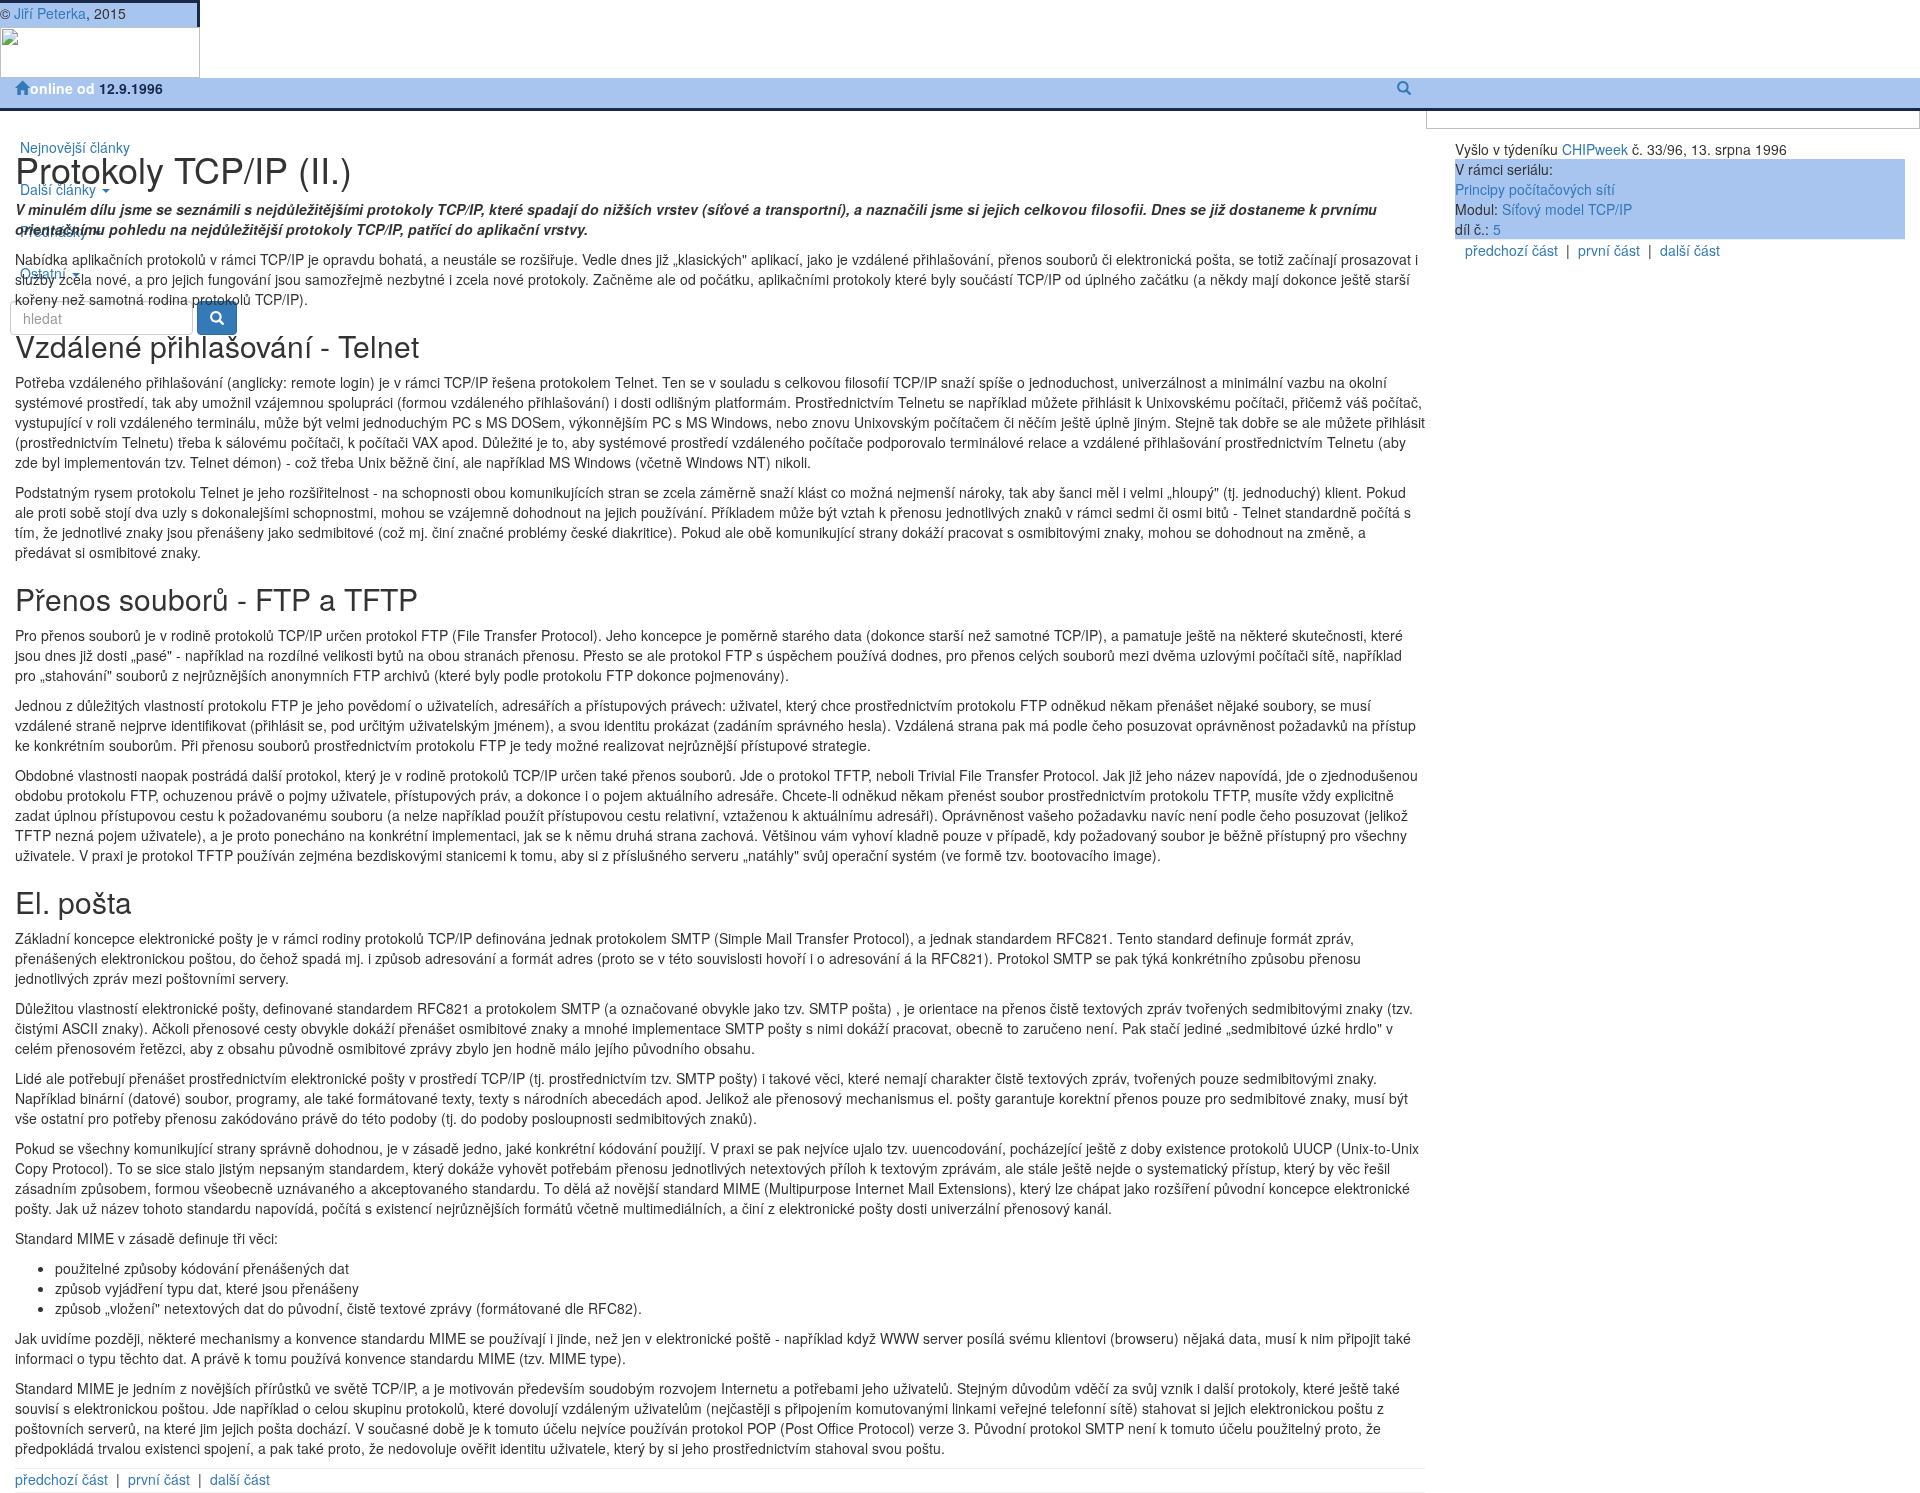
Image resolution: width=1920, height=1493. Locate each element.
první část (159, 1479)
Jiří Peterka (50, 13)
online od (64, 88)
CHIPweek (1595, 149)
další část (240, 1479)
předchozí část (61, 1479)
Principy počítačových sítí (1535, 189)
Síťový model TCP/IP (1567, 209)
